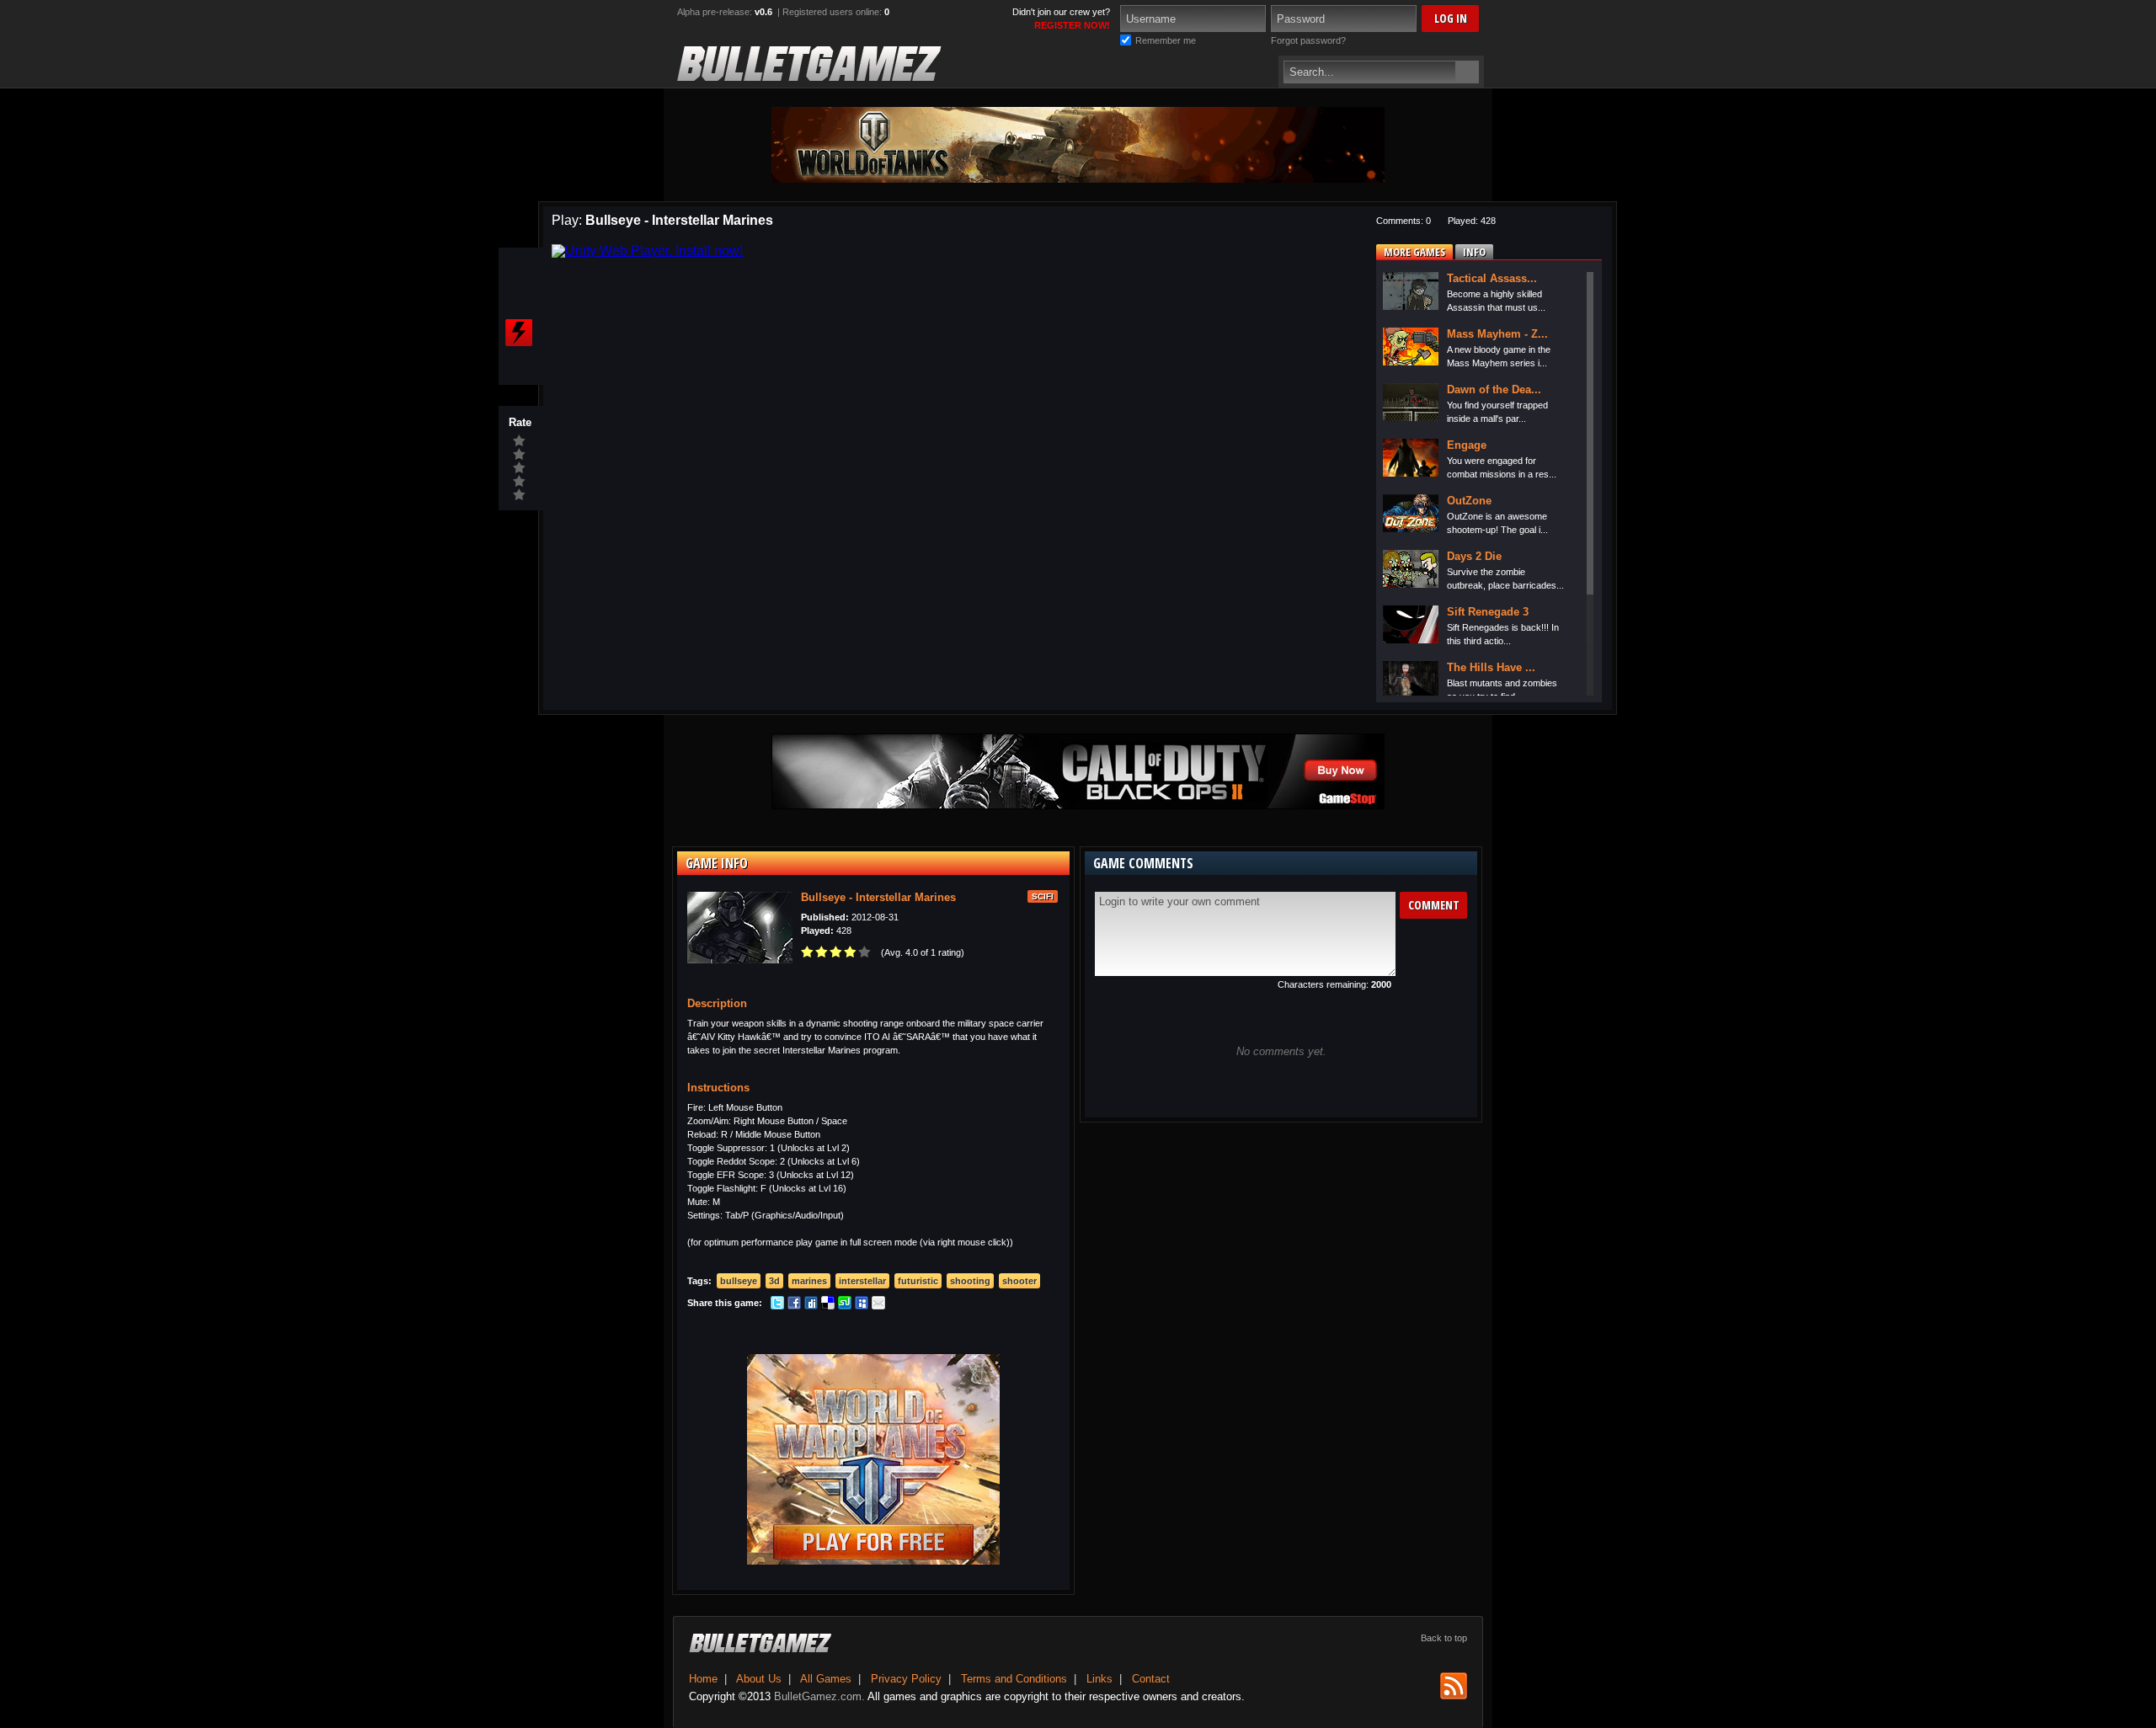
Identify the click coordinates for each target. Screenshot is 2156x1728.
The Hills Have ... (1491, 667)
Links (1099, 1679)
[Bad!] (520, 482)
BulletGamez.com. (819, 1696)
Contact (1151, 1679)
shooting (970, 1281)
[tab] (1414, 252)
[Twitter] (777, 1306)
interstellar (862, 1281)
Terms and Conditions (1014, 1679)
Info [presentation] (1474, 252)
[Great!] (520, 455)
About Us (759, 1679)
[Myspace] (862, 1306)
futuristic (918, 1281)
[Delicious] (828, 1306)
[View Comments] (519, 365)
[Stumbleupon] (845, 1306)
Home (703, 1679)
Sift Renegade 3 (1488, 612)
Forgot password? (1308, 40)
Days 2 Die (1474, 556)
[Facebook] (794, 1306)
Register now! (1072, 25)
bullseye (739, 1281)
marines (809, 1281)
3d (774, 1281)
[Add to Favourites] (519, 300)
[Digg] (811, 1306)
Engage (1467, 445)
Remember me (1166, 40)
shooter (1019, 1281)
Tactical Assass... (1492, 278)
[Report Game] (519, 333)
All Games (826, 1679)
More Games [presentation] (1414, 252)
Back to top (1444, 1638)
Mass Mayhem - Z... (1497, 334)
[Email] (878, 1306)
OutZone (1469, 501)
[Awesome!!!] (520, 441)
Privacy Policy (906, 1679)
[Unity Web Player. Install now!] (647, 251)
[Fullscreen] (519, 267)
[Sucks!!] (520, 495)
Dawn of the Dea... (1494, 389)
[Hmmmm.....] (520, 468)
